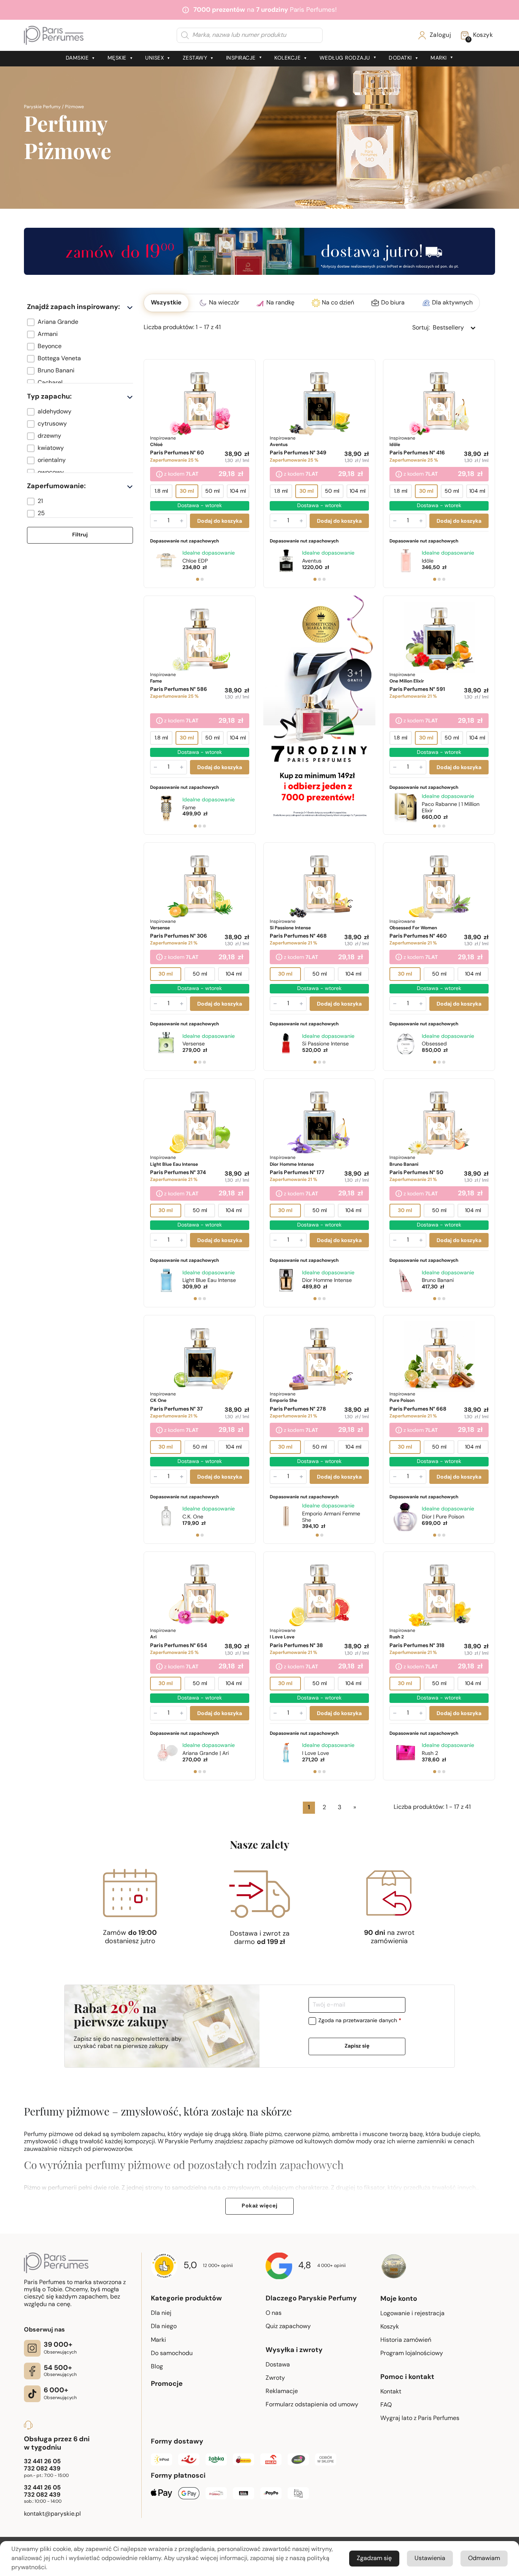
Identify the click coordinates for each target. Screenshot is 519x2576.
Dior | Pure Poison (443, 1517)
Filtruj (80, 535)
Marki (439, 58)
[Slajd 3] (324, 579)
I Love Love (316, 1754)
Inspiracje (241, 58)
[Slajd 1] (198, 579)
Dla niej (161, 2313)
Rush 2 (430, 1754)
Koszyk (390, 2327)
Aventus (312, 561)
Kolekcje (287, 58)
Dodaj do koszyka (220, 521)
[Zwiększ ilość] (182, 521)
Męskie (117, 58)
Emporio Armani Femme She (331, 1517)
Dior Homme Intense (327, 1281)
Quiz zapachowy (288, 2327)
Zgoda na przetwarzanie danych (360, 2021)
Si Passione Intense (325, 1044)
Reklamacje (282, 2392)
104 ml (238, 491)
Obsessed (434, 1044)
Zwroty (275, 2378)
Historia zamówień (406, 2340)
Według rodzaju (345, 58)
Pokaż (259, 2206)
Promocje (167, 2384)
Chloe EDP (195, 561)
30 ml (187, 491)
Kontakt (391, 2392)
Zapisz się (357, 2046)
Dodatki (400, 58)
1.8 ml (161, 491)
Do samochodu (172, 2354)
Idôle (428, 561)
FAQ (386, 2405)
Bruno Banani (438, 1281)
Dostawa (278, 2365)
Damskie (77, 58)
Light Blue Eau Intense (209, 1281)
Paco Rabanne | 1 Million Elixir (451, 808)
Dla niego (164, 2327)
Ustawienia (430, 2559)
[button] (80, 322)
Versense (194, 1044)
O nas (274, 2313)
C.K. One (193, 1517)
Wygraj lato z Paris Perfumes (420, 2418)
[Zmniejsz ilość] (155, 521)
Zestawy (195, 58)
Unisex (154, 58)
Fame (189, 808)
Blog (157, 2367)
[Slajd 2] (202, 579)
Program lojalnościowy (412, 2354)
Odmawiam (484, 2559)
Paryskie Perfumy (42, 107)
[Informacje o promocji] (159, 475)
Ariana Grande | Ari (206, 1754)
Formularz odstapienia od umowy (312, 2405)
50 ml (212, 491)
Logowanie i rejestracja (412, 2314)
